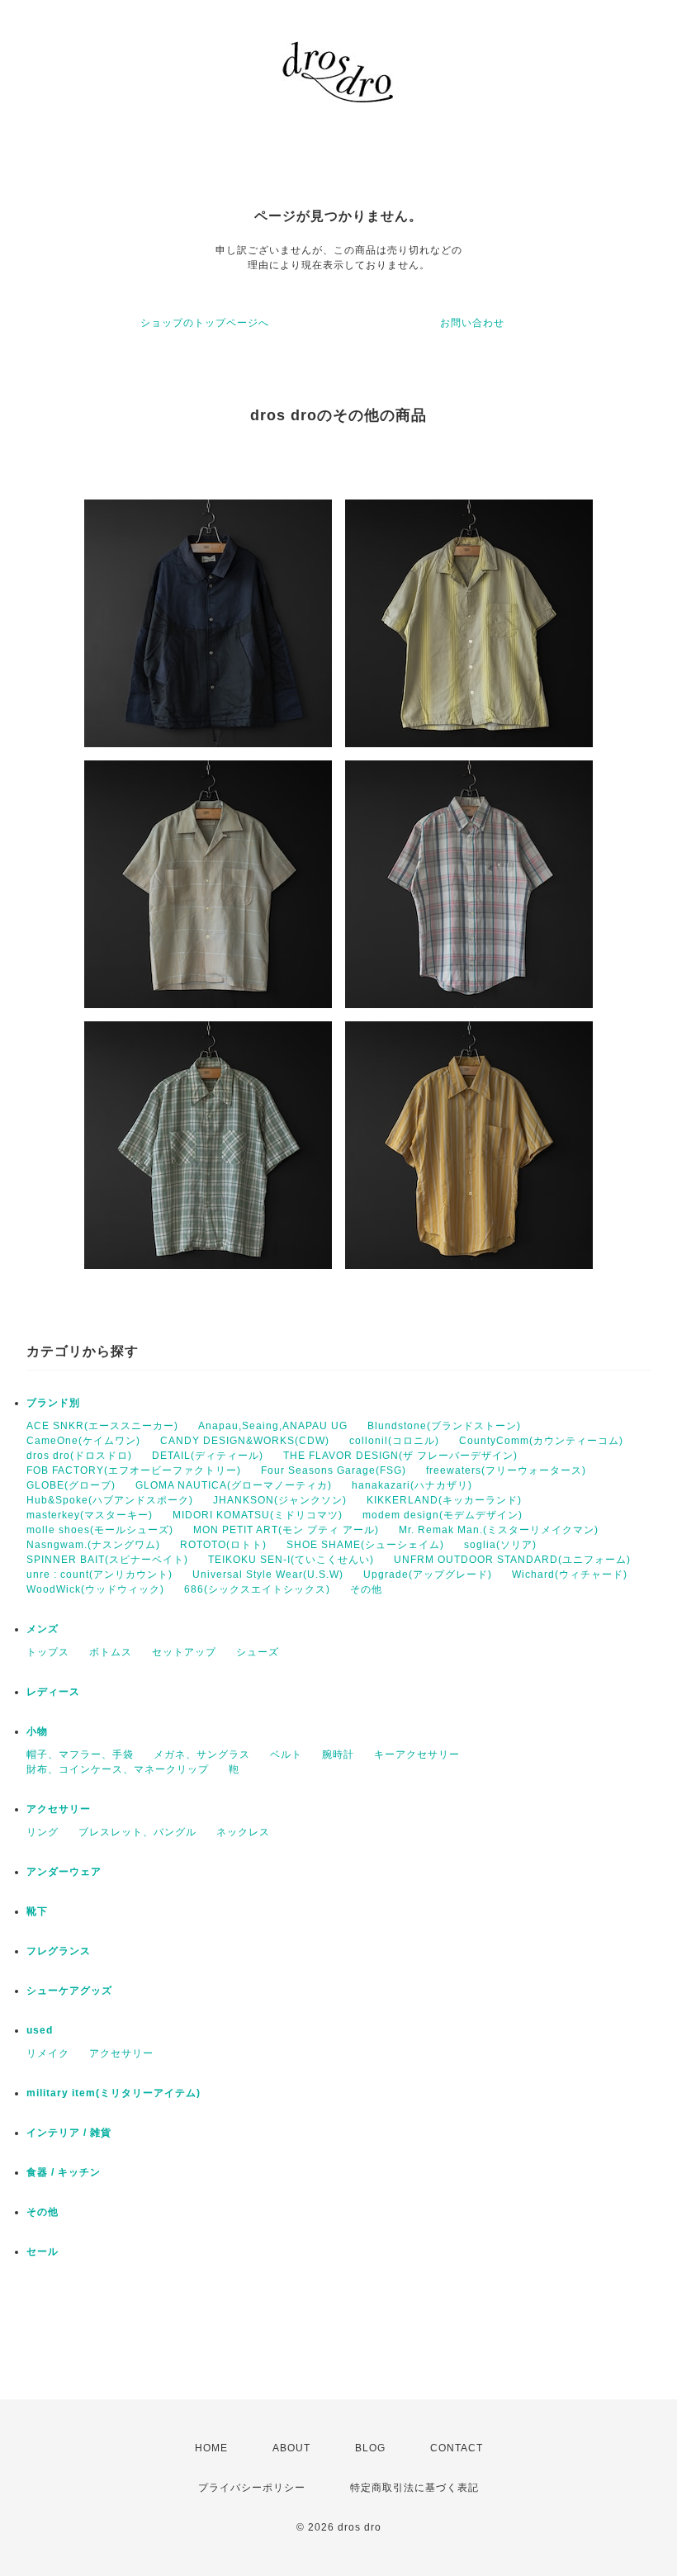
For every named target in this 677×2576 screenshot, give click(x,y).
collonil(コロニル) (394, 1441)
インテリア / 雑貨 (69, 2133)
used (40, 2030)
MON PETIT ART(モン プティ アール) (286, 1530)
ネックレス (243, 1832)
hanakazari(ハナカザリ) (412, 1485)
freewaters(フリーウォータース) (506, 1470)
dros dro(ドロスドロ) (79, 1456)
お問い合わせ (472, 323)
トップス (48, 1652)
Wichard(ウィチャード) (570, 1574)
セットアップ (184, 1652)
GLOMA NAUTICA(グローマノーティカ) (234, 1485)
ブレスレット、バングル (137, 1832)
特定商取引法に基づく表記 (414, 2488)
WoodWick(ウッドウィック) (95, 1589)
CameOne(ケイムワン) (83, 1441)
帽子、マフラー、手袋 (80, 1754)
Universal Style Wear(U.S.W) (268, 1574)
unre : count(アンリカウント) (99, 1574)
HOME (211, 2448)
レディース (53, 1692)
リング (43, 1832)
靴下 (37, 1911)
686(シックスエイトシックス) (257, 1589)
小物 (37, 1731)
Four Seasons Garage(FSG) (334, 1470)
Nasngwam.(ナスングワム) (93, 1545)
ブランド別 (53, 1403)
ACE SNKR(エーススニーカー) (102, 1426)
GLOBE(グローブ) (71, 1485)
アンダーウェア (64, 1872)
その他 (366, 1589)
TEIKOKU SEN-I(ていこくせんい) (291, 1560)
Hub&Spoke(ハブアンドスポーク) (110, 1500)
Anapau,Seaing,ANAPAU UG (273, 1426)
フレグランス (59, 1951)
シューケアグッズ (69, 1991)
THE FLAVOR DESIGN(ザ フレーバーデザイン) (400, 1456)
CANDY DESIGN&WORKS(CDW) (245, 1441)
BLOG (370, 2448)
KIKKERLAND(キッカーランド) (444, 1500)
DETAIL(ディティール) (208, 1456)
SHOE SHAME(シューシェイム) (365, 1545)
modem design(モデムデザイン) (443, 1515)
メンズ (43, 1629)
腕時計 (338, 1754)
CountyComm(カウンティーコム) (541, 1441)
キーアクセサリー (417, 1754)
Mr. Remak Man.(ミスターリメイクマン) (499, 1530)
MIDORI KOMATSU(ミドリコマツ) (258, 1515)
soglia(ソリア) (500, 1545)
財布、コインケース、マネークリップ (118, 1769)
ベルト (286, 1754)
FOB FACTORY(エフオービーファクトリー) (134, 1470)
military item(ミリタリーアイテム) (114, 2093)
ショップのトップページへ (205, 323)
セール (43, 2252)
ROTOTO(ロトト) (223, 1545)
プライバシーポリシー (252, 2488)
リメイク (48, 2053)
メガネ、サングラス (202, 1754)
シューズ (258, 1652)
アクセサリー (59, 1809)
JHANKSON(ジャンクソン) (280, 1500)
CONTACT (457, 2448)
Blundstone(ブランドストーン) (444, 1426)
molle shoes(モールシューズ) (100, 1530)
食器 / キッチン (64, 2172)
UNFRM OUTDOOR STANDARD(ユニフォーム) (512, 1560)
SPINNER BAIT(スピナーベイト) (107, 1560)
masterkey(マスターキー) (90, 1515)
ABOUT (291, 2448)
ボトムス (111, 1652)
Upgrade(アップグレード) (428, 1574)
